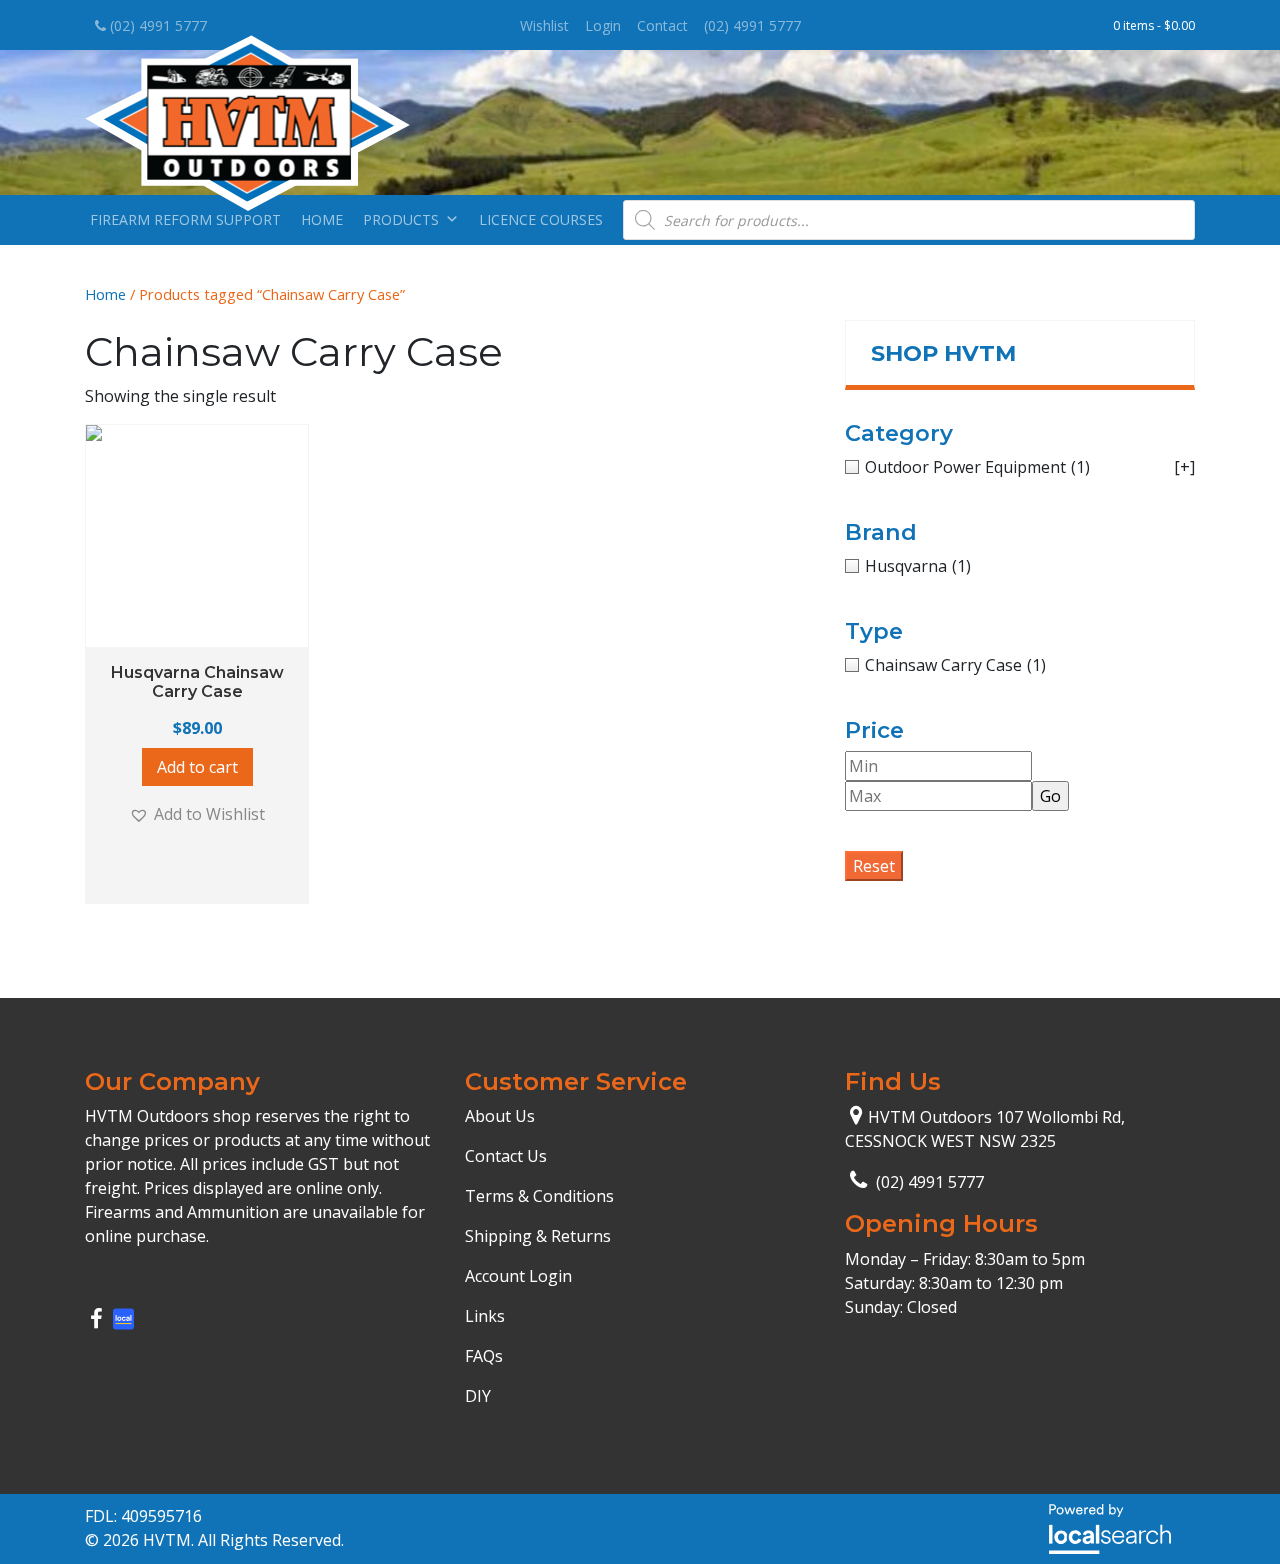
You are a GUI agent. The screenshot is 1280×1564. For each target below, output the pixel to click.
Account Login (518, 1276)
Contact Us (506, 1156)
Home (322, 219)
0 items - (1154, 25)
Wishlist (544, 25)
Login (603, 25)
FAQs (484, 1356)
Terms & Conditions (539, 1196)
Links (485, 1316)
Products (401, 219)
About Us (500, 1116)
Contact (662, 25)
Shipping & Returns (538, 1236)
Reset (874, 866)
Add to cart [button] (197, 767)
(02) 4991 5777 (156, 25)
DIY (478, 1396)
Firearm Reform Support (185, 219)
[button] (197, 814)
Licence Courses (541, 219)
